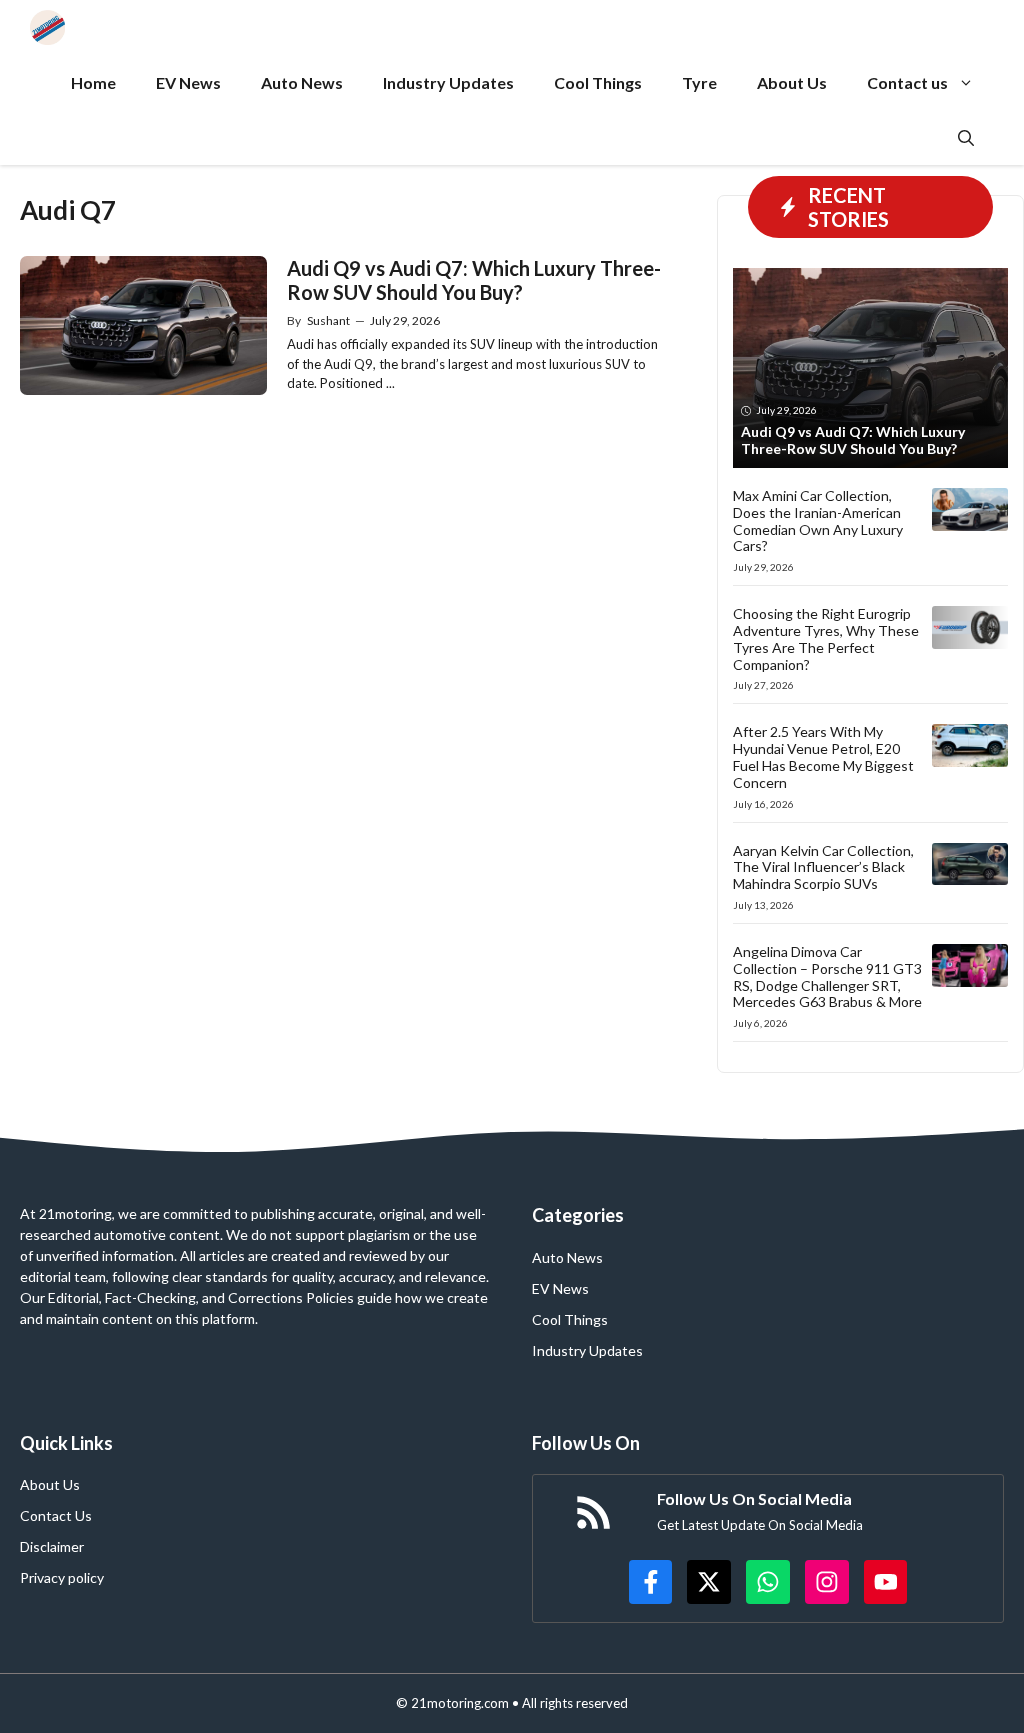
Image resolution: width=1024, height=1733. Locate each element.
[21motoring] (47, 27)
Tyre (699, 82)
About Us (792, 82)
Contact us (907, 82)
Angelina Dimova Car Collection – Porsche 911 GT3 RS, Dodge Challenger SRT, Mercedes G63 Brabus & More (827, 976)
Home (93, 82)
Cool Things (598, 82)
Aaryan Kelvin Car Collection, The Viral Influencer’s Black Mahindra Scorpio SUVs (823, 867)
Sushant (328, 320)
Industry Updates (448, 82)
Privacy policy (62, 1577)
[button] (966, 137)
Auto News (302, 82)
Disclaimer (52, 1546)
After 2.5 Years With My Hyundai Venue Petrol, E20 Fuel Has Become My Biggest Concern (823, 756)
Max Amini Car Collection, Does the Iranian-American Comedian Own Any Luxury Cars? (818, 520)
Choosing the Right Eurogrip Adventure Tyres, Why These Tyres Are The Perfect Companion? (826, 638)
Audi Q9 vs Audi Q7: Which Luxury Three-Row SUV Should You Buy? (474, 280)
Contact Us (56, 1515)
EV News (188, 82)
